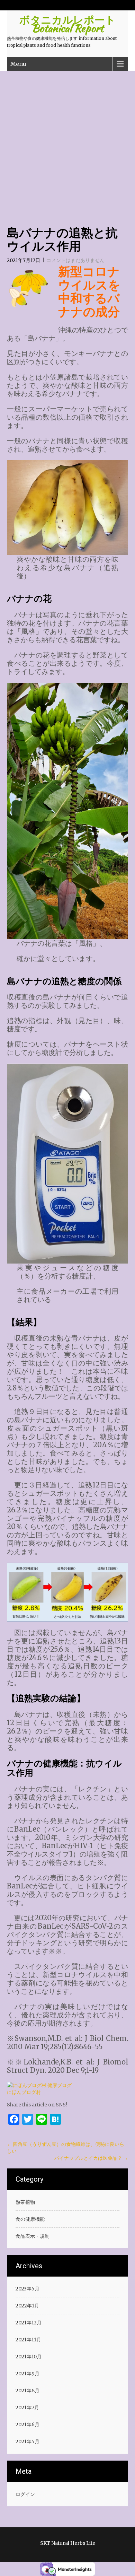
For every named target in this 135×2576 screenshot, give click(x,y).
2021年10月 (29, 2357)
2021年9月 (28, 2374)
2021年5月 (28, 2442)
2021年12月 (29, 2323)
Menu (18, 64)
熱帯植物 (25, 2202)
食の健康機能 (30, 2219)
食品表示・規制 (33, 2236)
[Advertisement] (67, 142)
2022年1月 (27, 2306)
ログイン (25, 2494)
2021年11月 (28, 2340)
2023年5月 (28, 2289)
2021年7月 (27, 2408)
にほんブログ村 (24, 2092)
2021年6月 (28, 2425)
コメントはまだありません (75, 260)
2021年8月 (28, 2391)
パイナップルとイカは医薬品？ (91, 2158)
